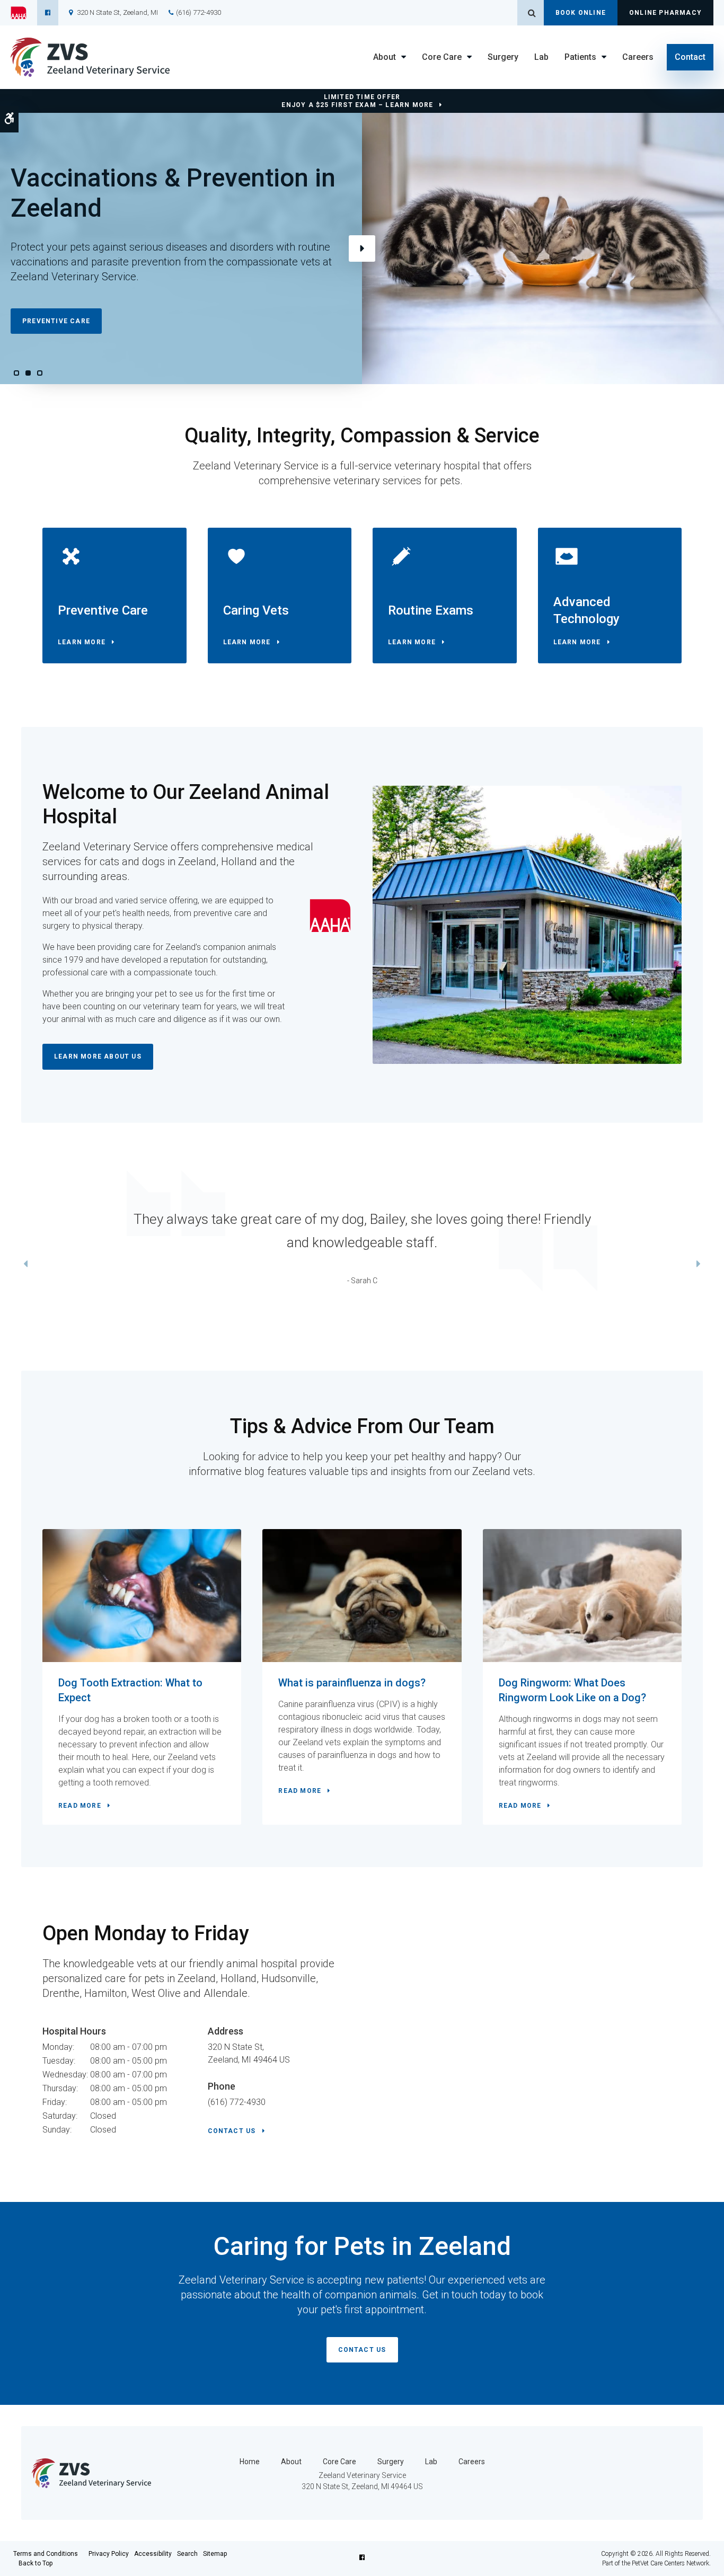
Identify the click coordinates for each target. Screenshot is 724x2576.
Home (250, 2462)
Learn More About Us (98, 1056)
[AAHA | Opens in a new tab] (24, 13)
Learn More (82, 642)
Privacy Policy (109, 2554)
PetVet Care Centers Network (670, 2563)
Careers (638, 57)
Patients (580, 57)
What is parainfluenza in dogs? (352, 1683)
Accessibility (153, 2554)
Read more (80, 1806)
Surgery (503, 57)
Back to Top (36, 2563)
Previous (25, 1265)
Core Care (442, 57)
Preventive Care (56, 321)
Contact (690, 57)
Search (187, 2554)
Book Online (581, 13)
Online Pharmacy (665, 13)
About (385, 57)
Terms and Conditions (46, 2554)
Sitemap (215, 2554)
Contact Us (232, 2131)
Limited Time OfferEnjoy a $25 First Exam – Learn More (357, 101)
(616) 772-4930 (198, 12)
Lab (541, 57)
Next (362, 248)
